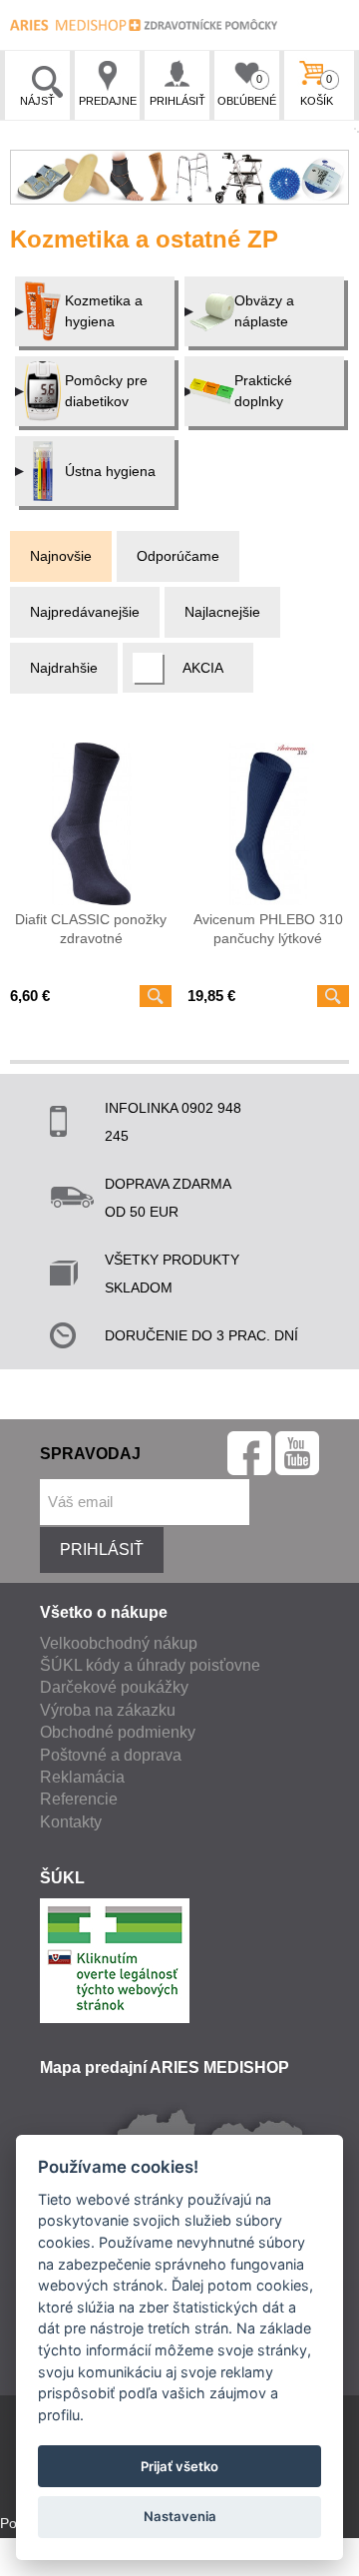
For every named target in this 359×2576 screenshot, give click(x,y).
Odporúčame (178, 556)
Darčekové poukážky (114, 1687)
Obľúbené (247, 90)
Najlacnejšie (222, 612)
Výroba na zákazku (108, 1710)
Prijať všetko (179, 2466)
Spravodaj (90, 1454)
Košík (317, 90)
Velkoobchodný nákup (119, 1643)
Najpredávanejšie (85, 612)
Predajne (108, 101)
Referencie (79, 1799)
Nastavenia (180, 2516)
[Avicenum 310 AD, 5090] (268, 823)
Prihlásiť (178, 101)
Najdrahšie (64, 668)
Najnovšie (61, 556)
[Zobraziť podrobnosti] (156, 996)
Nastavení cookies (58, 2565)
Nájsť (37, 101)
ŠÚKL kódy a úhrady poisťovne (150, 1665)
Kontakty (71, 1822)
